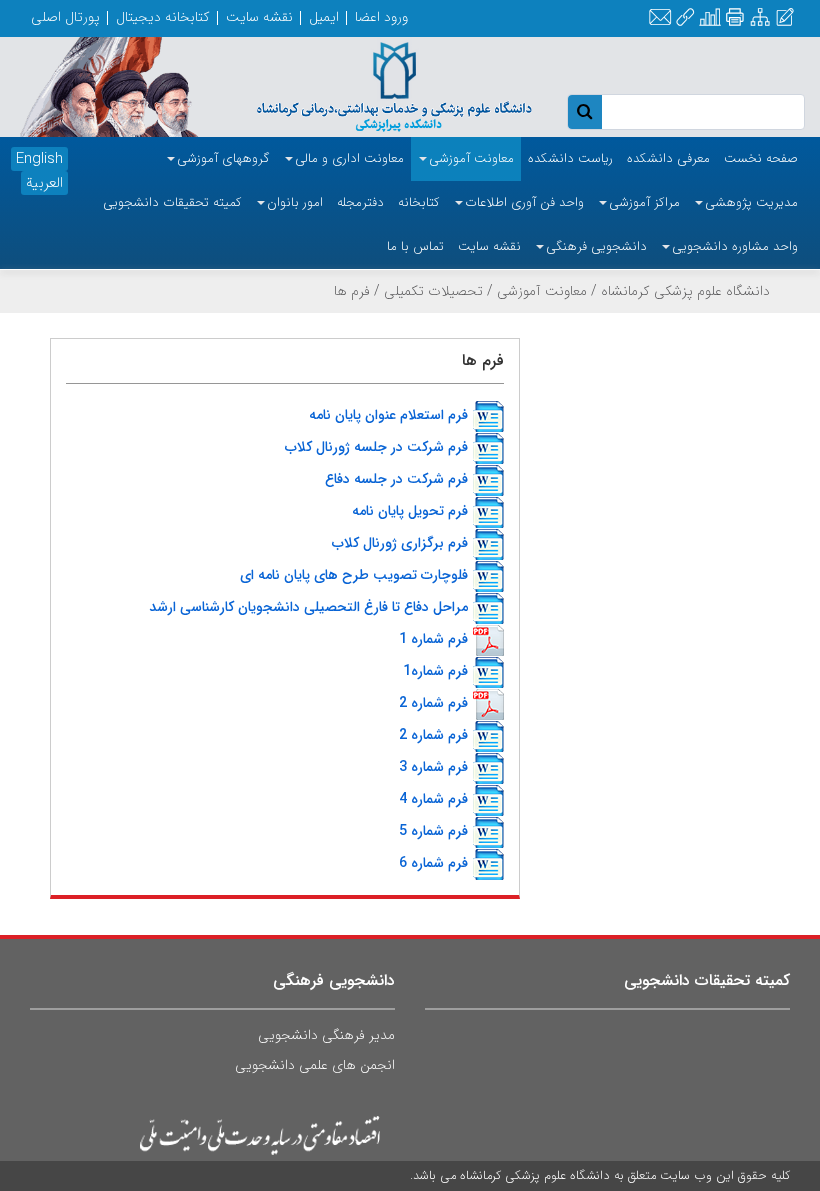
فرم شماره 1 (433, 639)
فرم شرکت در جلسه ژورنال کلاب (376, 447)
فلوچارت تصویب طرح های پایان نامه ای (354, 575)
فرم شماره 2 (433, 703)
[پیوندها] (685, 18)
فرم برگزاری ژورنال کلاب (400, 543)
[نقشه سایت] (760, 18)
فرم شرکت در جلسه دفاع (396, 479)
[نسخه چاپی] (734, 17)
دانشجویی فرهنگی (334, 980)
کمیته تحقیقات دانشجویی (707, 980)
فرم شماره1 (435, 671)
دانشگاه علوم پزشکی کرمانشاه (685, 291)
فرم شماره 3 (433, 767)
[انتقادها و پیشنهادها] (785, 18)
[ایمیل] (660, 18)
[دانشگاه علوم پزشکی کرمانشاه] (376, 85)
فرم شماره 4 (433, 799)
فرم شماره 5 (433, 831)
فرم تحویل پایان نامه (410, 511)
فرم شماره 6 (433, 863)
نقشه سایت (259, 17)
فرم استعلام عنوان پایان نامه (388, 415)
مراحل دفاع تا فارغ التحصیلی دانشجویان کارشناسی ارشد (308, 607)
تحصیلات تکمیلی (433, 291)
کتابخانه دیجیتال (163, 17)
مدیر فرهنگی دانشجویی (326, 1035)
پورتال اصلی (65, 17)
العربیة (44, 183)
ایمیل (324, 17)
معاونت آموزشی (542, 291)
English (39, 159)
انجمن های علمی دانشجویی (315, 1065)
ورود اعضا (381, 17)
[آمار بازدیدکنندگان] (710, 18)
